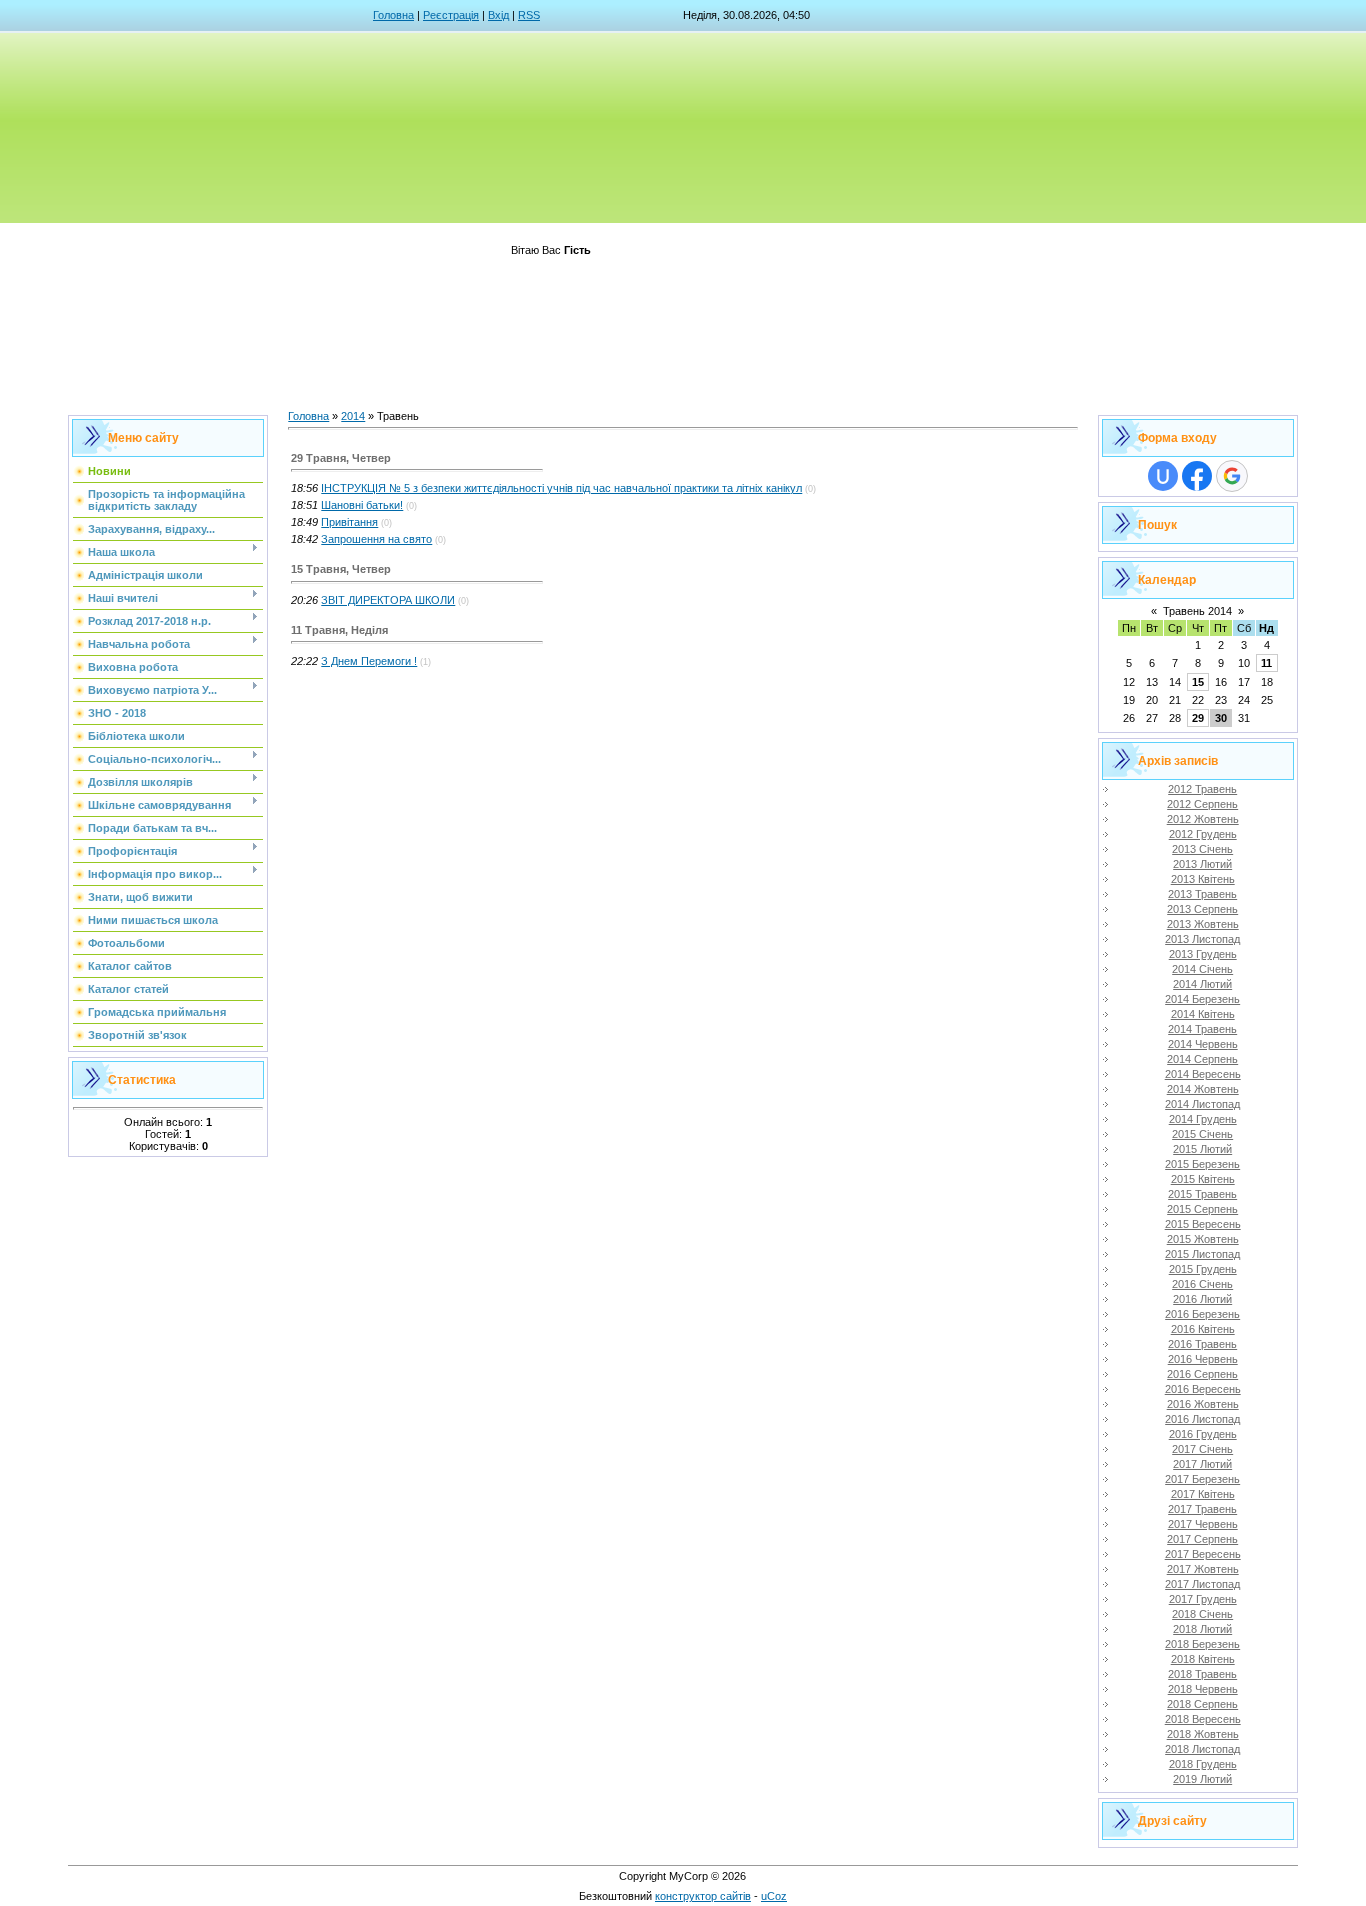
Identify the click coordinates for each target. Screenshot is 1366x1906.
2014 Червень (1203, 1044)
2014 (353, 416)
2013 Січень (1202, 849)
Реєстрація (451, 15)
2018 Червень (1203, 1689)
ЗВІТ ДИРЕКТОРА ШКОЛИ (388, 600)
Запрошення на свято (376, 539)
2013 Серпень (1202, 909)
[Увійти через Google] (1232, 476)
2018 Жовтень (1203, 1734)
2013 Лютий (1202, 864)
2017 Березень (1202, 1479)
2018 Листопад (1202, 1749)
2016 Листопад (1202, 1419)
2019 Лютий (1202, 1779)
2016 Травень (1202, 1344)
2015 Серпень (1202, 1209)
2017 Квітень (1203, 1494)
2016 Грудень (1203, 1434)
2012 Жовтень (1203, 819)
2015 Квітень (1203, 1179)
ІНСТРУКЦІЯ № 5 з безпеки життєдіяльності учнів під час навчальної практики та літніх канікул (561, 488)
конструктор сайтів (703, 1896)
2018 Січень (1202, 1614)
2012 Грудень (1203, 834)
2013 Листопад (1202, 939)
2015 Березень (1202, 1164)
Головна (393, 15)
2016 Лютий (1202, 1299)
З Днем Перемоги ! (369, 661)
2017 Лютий (1202, 1464)
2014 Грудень (1203, 1119)
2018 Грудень (1203, 1764)
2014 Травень (1202, 1029)
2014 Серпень (1202, 1059)
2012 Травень (1202, 789)
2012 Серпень (1202, 804)
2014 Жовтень (1203, 1089)
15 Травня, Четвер (341, 569)
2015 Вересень (1203, 1224)
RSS (529, 15)
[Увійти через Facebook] (1197, 476)
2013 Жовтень (1203, 924)
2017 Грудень (1203, 1599)
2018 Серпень (1202, 1704)
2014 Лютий (1202, 984)
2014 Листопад (1202, 1104)
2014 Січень (1202, 969)
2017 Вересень (1203, 1554)
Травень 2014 (1197, 611)
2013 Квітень (1203, 879)
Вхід (498, 15)
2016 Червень (1203, 1359)
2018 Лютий (1202, 1629)
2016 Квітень (1203, 1329)
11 (1266, 663)
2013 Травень (1202, 894)
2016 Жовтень (1203, 1404)
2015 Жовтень (1203, 1239)
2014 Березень (1202, 999)
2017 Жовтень (1203, 1569)
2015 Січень (1202, 1134)
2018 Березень (1202, 1644)
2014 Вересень (1203, 1074)
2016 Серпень (1202, 1374)
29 (1198, 718)
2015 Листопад (1202, 1254)
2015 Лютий (1202, 1149)
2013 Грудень (1203, 954)
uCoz (774, 1896)
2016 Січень (1202, 1284)
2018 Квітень (1203, 1659)
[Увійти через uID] (1163, 476)
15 (1198, 682)
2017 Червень (1203, 1524)
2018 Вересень (1203, 1719)
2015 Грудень (1203, 1269)
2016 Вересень (1203, 1389)
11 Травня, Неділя (339, 630)
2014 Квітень (1203, 1014)
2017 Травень (1202, 1509)
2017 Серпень (1202, 1539)
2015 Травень (1202, 1194)
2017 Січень (1202, 1449)
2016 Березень (1202, 1314)
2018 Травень (1202, 1674)
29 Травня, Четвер (341, 458)
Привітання (349, 522)
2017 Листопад (1202, 1584)
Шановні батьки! (362, 505)
